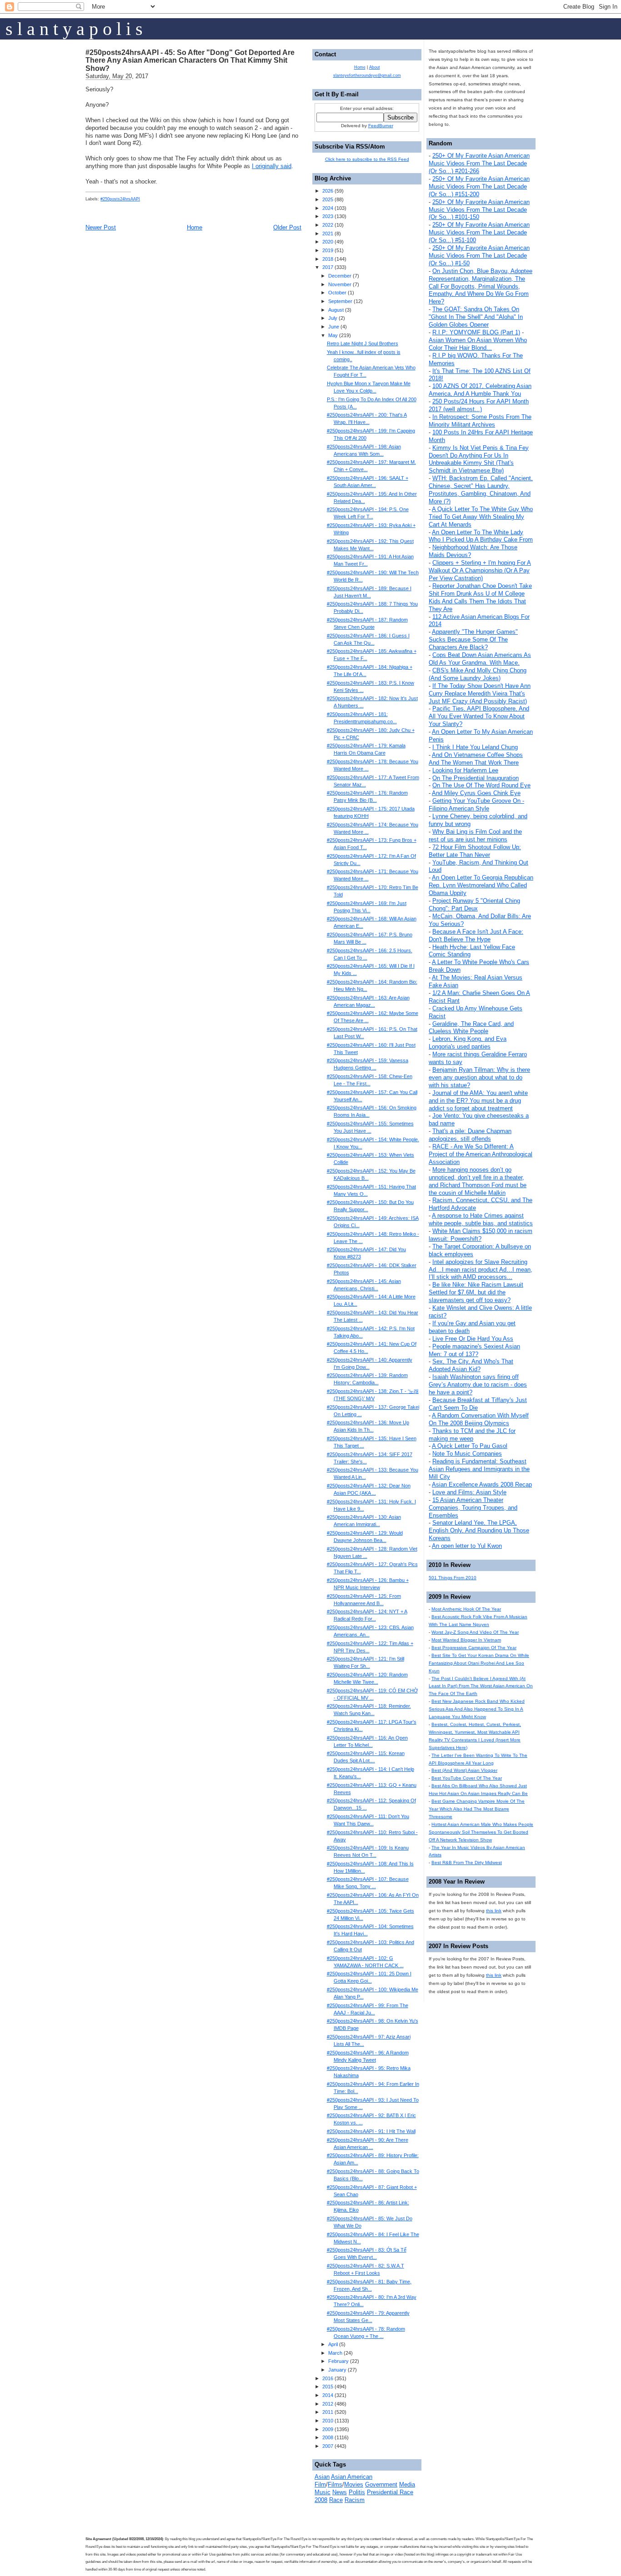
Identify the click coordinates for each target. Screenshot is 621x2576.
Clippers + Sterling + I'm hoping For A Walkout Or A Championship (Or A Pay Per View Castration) (480, 570)
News (340, 2492)
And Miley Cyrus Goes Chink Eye (476, 793)
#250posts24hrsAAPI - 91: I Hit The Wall (371, 2131)
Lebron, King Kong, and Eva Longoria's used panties (468, 1043)
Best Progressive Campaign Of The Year (474, 1648)
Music (323, 2492)
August (336, 310)
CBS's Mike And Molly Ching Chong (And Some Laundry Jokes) (478, 674)
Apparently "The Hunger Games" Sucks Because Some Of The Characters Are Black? (473, 639)
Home (195, 227)
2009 (328, 2429)
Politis (357, 2492)
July (333, 318)
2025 (328, 199)
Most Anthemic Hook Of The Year (466, 1609)
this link (494, 1911)
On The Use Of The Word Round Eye (481, 785)
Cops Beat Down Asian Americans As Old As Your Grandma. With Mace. (480, 659)
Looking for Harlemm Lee (465, 770)
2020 (328, 242)
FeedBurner (381, 126)
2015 (328, 2387)
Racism (355, 2500)
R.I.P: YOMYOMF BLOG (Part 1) (476, 332)
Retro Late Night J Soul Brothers (363, 343)
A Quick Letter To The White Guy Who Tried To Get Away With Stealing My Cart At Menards (481, 517)
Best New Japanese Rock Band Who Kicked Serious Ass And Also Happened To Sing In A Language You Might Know (477, 1709)
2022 (328, 225)
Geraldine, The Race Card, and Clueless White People (471, 1028)
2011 (328, 2412)
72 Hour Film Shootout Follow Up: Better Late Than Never (475, 851)
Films (335, 2484)
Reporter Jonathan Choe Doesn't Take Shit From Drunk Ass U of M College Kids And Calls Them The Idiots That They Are (480, 597)
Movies (354, 2484)
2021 (328, 234)
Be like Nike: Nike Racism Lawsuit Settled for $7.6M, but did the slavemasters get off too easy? (476, 1292)
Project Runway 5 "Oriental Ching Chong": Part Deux (474, 905)
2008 (328, 2437)
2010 (328, 2421)
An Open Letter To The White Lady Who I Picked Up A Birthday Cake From (481, 536)
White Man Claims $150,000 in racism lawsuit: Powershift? (481, 1235)
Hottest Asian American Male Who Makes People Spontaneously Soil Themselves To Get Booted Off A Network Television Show (481, 1832)
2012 (328, 2404)
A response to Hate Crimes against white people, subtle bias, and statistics (481, 1219)
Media (407, 2484)
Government (381, 2484)
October (337, 293)
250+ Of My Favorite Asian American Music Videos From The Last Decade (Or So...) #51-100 (479, 232)
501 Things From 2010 (453, 1578)
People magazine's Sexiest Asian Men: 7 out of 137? (474, 1350)
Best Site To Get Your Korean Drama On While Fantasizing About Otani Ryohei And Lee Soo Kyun (479, 1663)
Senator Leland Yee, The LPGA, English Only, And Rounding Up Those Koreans (479, 1530)
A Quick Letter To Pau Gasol (470, 1446)
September (340, 301)
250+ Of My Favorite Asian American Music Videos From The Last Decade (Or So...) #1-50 (479, 256)
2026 (328, 191)
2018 (328, 259)
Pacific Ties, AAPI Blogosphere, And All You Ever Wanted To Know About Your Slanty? (479, 716)
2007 (328, 2446)
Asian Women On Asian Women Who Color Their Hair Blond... (478, 344)
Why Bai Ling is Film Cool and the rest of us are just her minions (475, 835)
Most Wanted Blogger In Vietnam (466, 1640)
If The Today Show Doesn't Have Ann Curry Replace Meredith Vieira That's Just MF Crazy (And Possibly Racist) (480, 694)
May (333, 335)
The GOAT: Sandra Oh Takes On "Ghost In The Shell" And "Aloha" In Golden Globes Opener (476, 317)
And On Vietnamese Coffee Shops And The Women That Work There (476, 759)
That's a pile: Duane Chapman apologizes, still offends (470, 1135)
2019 (328, 250)
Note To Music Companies (467, 1454)
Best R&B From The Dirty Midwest (467, 1862)
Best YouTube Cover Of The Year (467, 1778)
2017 (328, 267)
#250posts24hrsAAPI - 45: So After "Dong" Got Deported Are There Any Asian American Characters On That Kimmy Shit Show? (190, 60)
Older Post (287, 227)
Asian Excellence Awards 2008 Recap (482, 1484)
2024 (328, 208)
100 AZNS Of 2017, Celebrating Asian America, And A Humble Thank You (480, 390)
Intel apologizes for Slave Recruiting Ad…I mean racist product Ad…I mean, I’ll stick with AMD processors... (481, 1270)
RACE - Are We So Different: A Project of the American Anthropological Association (481, 1154)
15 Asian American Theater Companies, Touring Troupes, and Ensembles (473, 1508)
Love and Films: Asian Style (469, 1492)
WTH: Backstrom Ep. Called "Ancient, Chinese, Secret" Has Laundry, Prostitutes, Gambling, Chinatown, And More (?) (481, 490)
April (333, 2344)
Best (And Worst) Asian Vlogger (464, 1770)
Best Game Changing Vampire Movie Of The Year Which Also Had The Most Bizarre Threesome (477, 1809)
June (334, 327)
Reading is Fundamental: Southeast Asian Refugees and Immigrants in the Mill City (479, 1469)
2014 (328, 2395)
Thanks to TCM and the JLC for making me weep (472, 1435)
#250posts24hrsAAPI (120, 199)
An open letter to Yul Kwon (467, 1546)
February (338, 2361)
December (340, 276)
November (340, 284)
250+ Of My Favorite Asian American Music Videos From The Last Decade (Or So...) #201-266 (479, 163)
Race (336, 2500)
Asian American (352, 2477)
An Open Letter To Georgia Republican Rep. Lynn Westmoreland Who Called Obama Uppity (481, 885)
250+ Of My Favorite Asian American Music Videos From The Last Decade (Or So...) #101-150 (479, 210)
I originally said (272, 166)
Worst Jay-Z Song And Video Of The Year (475, 1632)
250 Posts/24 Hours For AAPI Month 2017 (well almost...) (479, 405)
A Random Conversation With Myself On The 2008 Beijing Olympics (479, 1419)
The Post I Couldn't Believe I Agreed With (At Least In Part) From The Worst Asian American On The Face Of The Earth (481, 1686)
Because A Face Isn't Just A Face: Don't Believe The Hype (476, 935)
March (335, 2353)
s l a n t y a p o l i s (74, 29)
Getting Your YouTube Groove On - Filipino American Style (476, 805)
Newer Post (101, 227)
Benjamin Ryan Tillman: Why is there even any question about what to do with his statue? (479, 1077)
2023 (328, 216)
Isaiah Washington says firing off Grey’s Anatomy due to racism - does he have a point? (478, 1385)
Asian (322, 2477)
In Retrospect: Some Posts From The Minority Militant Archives (480, 421)
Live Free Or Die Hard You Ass (473, 1339)
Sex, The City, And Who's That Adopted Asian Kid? (471, 1365)
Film (320, 2484)
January (337, 2370)
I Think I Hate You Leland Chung (475, 747)
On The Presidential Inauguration (476, 778)
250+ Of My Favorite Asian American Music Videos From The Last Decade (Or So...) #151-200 (479, 186)
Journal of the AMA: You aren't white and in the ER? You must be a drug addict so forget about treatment (478, 1101)
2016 (328, 2378)
